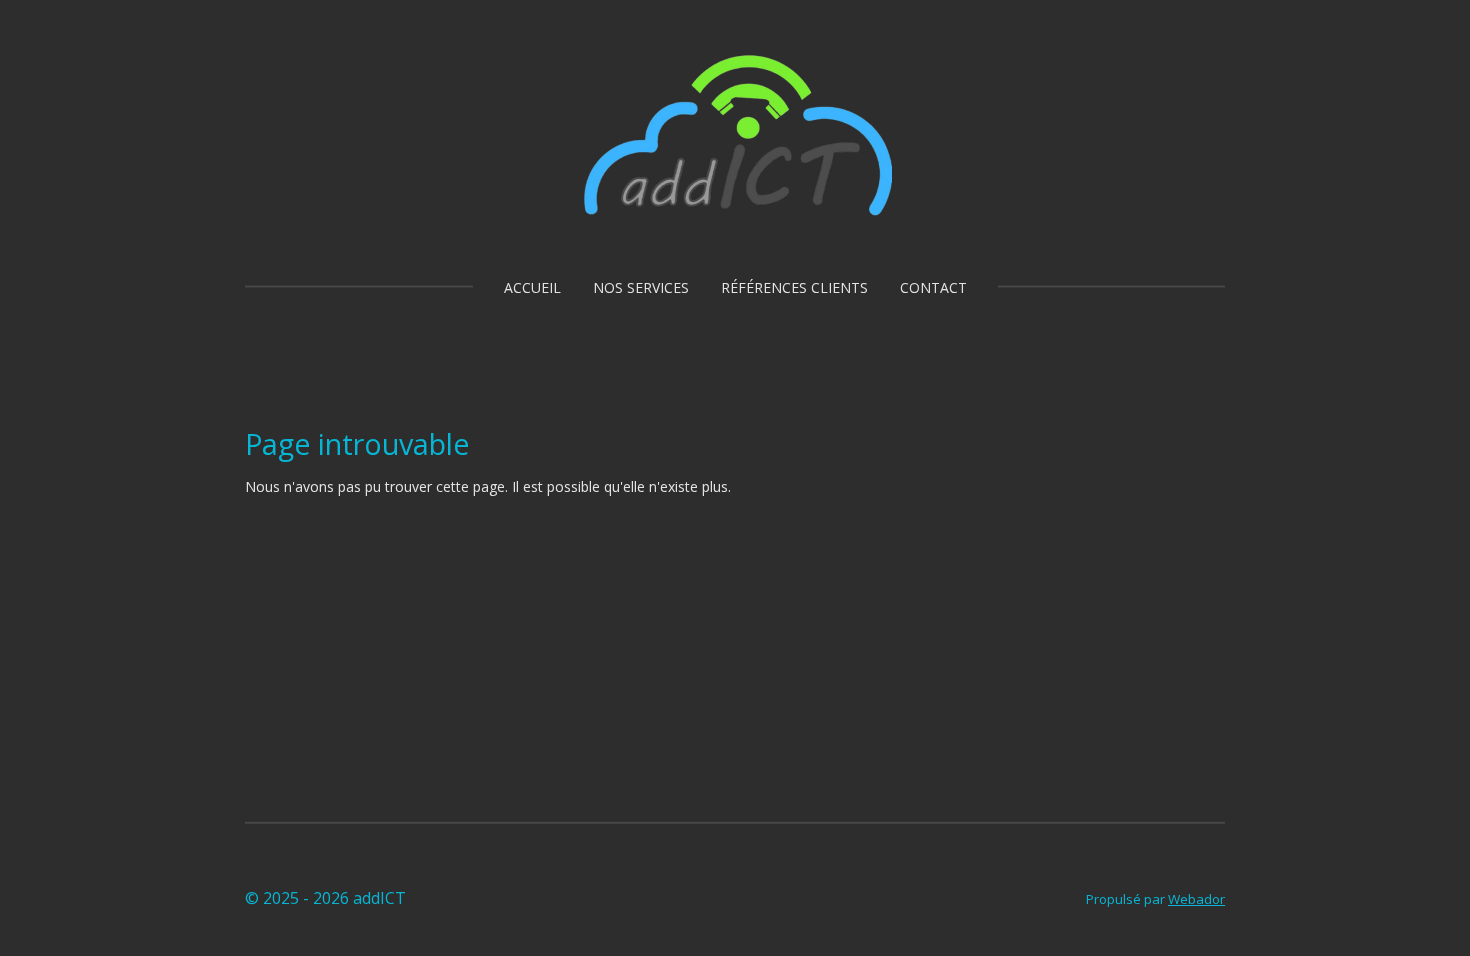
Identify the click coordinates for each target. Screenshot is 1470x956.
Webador (1196, 899)
